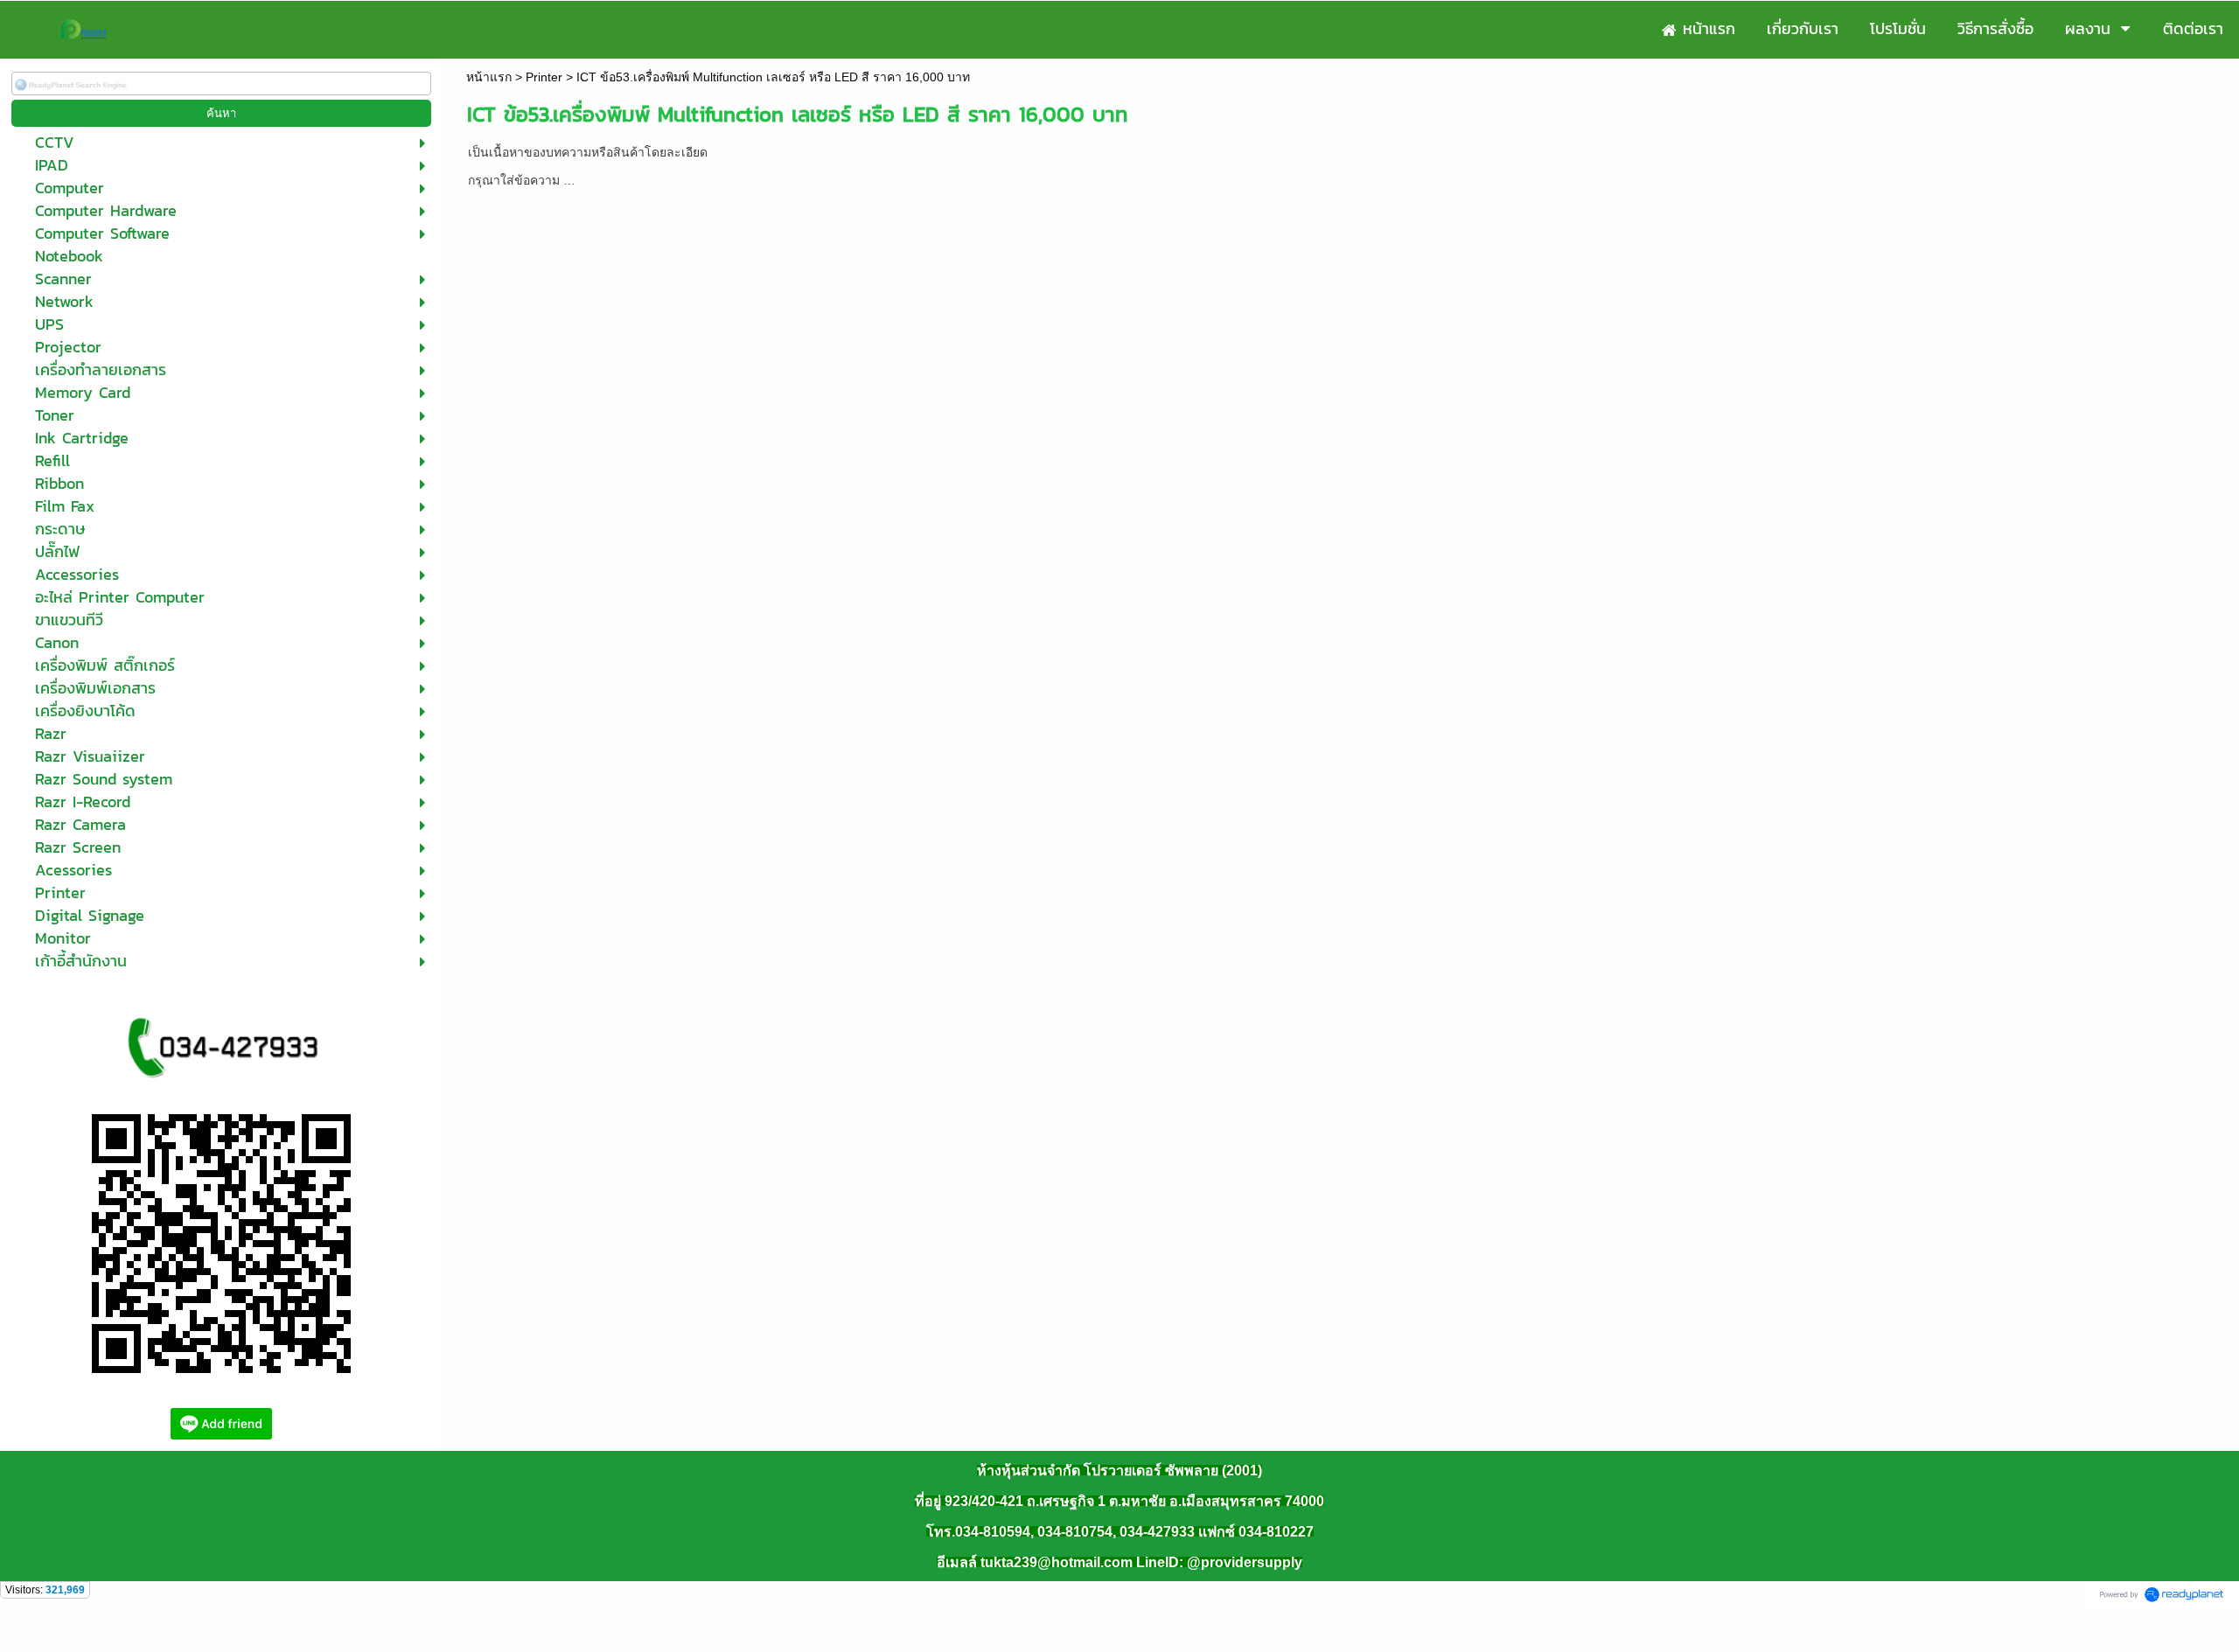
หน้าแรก (489, 77)
